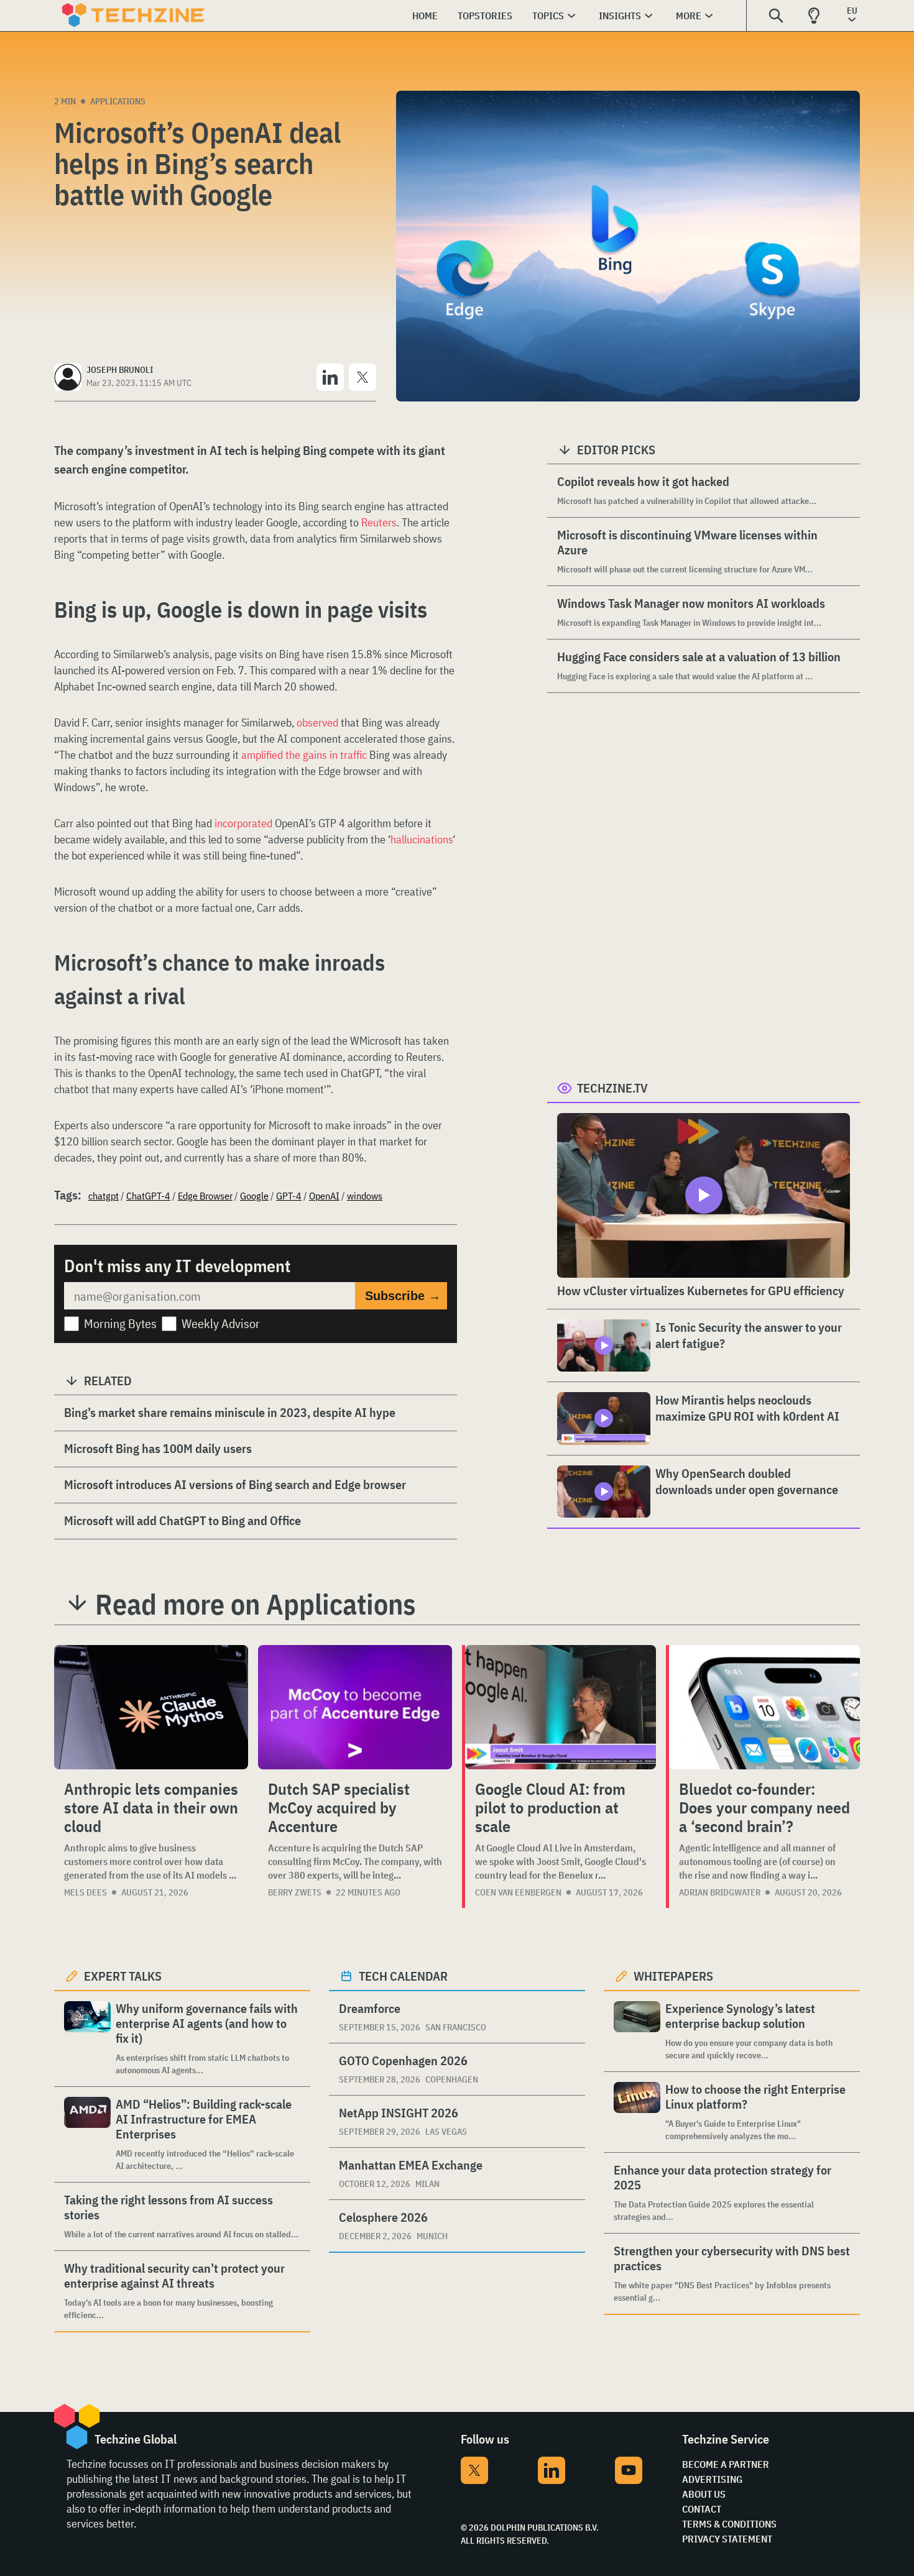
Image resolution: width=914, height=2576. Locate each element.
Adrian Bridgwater (720, 1892)
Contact (702, 2509)
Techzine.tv (612, 1088)
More (689, 16)
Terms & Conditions (729, 2524)
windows (365, 1196)
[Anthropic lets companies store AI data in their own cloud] (151, 1707)
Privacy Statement (727, 2539)
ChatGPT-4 (148, 1196)
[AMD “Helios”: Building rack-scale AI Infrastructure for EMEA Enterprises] (87, 2134)
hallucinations (422, 839)
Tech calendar (403, 1976)
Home (425, 16)
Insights (620, 16)
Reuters (379, 522)
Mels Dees (85, 1892)
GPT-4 (289, 1196)
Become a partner (726, 2464)
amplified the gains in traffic (304, 755)
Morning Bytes (120, 1323)
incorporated (243, 823)
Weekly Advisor (221, 1323)
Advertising (712, 2479)
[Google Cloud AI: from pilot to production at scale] (561, 1707)
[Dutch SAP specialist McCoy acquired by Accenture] (355, 1707)
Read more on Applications (256, 1604)
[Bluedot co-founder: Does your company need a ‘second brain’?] (764, 1707)
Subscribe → (403, 1296)
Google (254, 1196)
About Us (704, 2494)
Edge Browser (205, 1196)
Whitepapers (673, 1976)
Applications (118, 101)
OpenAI (324, 1196)
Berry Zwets (295, 1892)
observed (317, 722)
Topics (548, 16)
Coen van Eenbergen (518, 1892)
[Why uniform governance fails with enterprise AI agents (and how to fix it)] (87, 2039)
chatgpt (104, 1196)
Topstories (485, 16)
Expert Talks (123, 1976)
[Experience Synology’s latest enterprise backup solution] (637, 2031)
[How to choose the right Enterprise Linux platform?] (637, 2112)
